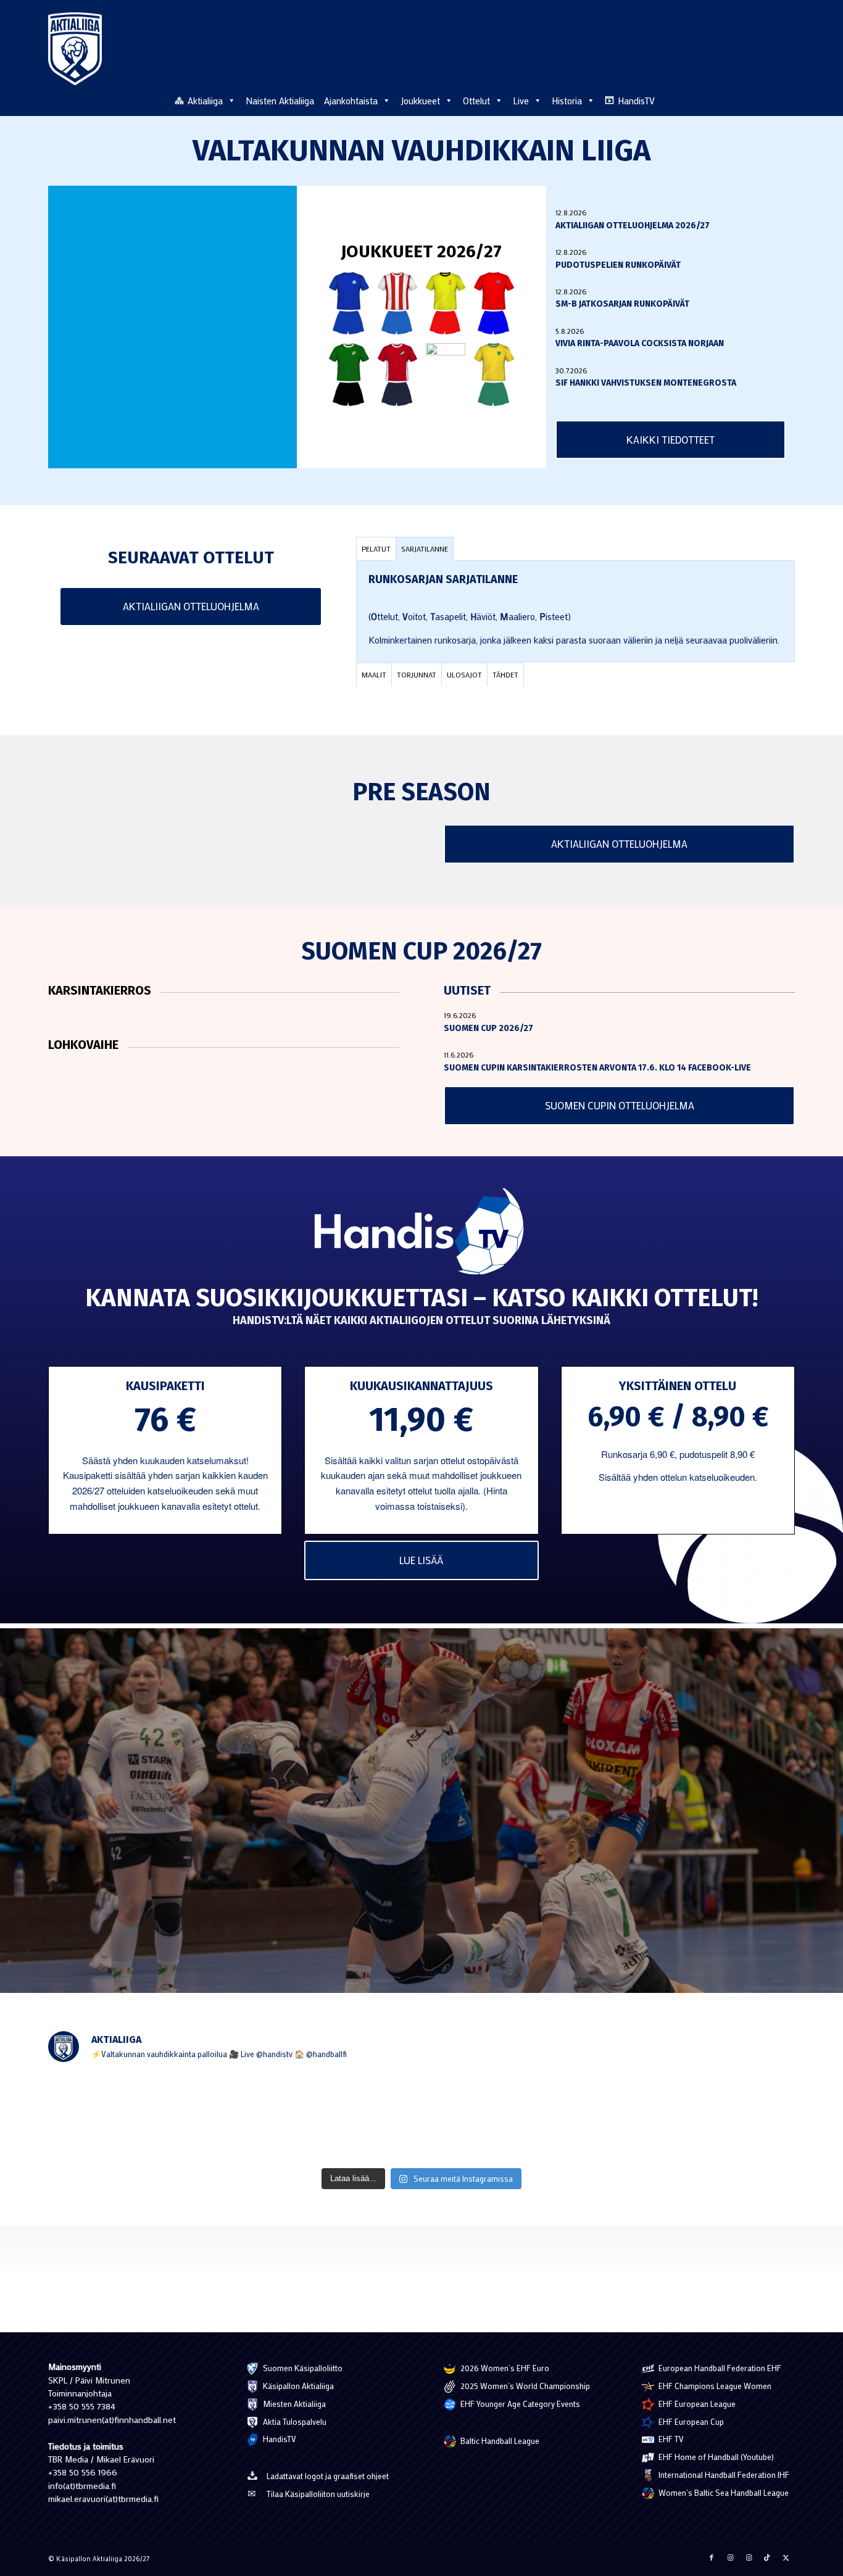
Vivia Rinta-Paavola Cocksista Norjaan (640, 343)
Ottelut (476, 101)
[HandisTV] (422, 1233)
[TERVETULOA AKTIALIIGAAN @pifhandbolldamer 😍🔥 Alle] (572, 2117)
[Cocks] (446, 303)
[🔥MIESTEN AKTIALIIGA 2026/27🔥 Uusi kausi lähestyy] (421, 2117)
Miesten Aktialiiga (293, 2404)
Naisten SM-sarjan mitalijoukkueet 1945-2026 (412, 1816)
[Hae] (788, 99)
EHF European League (696, 2404)
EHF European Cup (690, 2421)
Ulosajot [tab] (464, 674)
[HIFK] (397, 374)
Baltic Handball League (499, 2441)
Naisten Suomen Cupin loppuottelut (393, 1895)
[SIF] (494, 374)
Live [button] (521, 101)
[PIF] (446, 374)
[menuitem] (788, 100)
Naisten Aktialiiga (280, 101)
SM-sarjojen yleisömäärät (106, 1895)
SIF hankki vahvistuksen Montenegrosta (646, 383)
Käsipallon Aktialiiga (297, 2386)
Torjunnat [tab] (417, 674)
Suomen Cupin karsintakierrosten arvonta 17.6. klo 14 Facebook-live (597, 1068)
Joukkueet (420, 101)
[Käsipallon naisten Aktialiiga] (75, 49)
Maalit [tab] (374, 674)
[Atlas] (349, 303)
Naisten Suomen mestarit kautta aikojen (402, 1855)
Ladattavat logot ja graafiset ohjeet (328, 2476)
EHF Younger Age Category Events (519, 2404)
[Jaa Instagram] (730, 2557)
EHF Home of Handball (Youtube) (715, 2457)
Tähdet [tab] (505, 674)
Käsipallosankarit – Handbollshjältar (662, 1866)
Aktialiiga (205, 101)
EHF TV (670, 2439)
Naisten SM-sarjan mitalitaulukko (387, 1776)
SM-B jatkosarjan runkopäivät (622, 304)
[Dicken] (494, 303)
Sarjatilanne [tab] (425, 549)
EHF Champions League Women (714, 2386)
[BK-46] (397, 303)
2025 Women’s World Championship (524, 2386)
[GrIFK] (349, 374)
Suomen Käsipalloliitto (302, 2368)
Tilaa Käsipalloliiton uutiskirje (318, 2494)
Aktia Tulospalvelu (294, 2421)
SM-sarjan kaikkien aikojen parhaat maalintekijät (683, 1776)
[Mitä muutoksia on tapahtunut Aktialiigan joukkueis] (120, 2117)
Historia (567, 101)
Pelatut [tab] (376, 549)
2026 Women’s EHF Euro (504, 2368)
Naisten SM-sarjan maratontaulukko (130, 1816)
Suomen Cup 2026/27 (488, 1028)
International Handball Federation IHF (723, 2475)
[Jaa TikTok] (767, 2557)
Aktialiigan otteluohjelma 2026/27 (633, 226)
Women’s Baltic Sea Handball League (723, 2492)
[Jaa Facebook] (712, 2557)
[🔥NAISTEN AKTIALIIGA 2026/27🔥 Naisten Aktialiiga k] (271, 2117)
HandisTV (636, 101)
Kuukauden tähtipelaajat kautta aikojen (136, 1855)
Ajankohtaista (351, 101)
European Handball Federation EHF (719, 2368)
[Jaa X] (786, 2557)
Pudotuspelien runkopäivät (618, 265)
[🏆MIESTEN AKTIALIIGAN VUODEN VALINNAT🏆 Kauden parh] (723, 2117)
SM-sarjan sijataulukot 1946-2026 (123, 1776)
